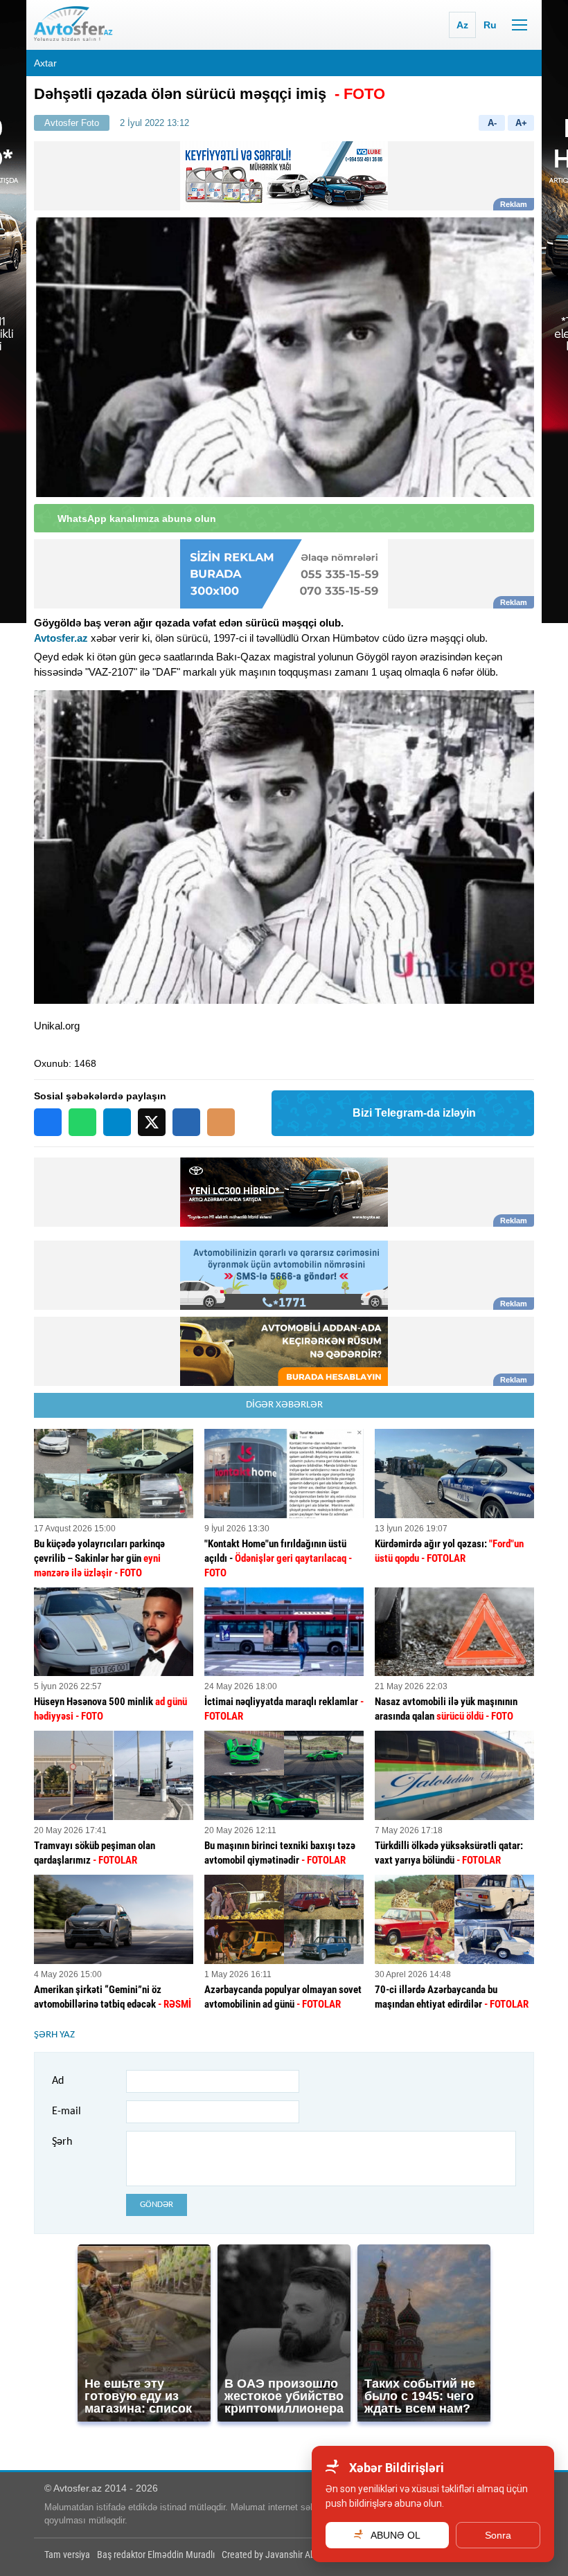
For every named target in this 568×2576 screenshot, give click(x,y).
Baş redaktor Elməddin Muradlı (156, 2555)
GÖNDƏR (157, 2205)
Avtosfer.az (61, 638)
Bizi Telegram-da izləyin (414, 1113)
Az (462, 25)
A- (492, 123)
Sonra (498, 2535)
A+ (521, 123)
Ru (490, 25)
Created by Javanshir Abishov (278, 2555)
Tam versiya (67, 2555)
